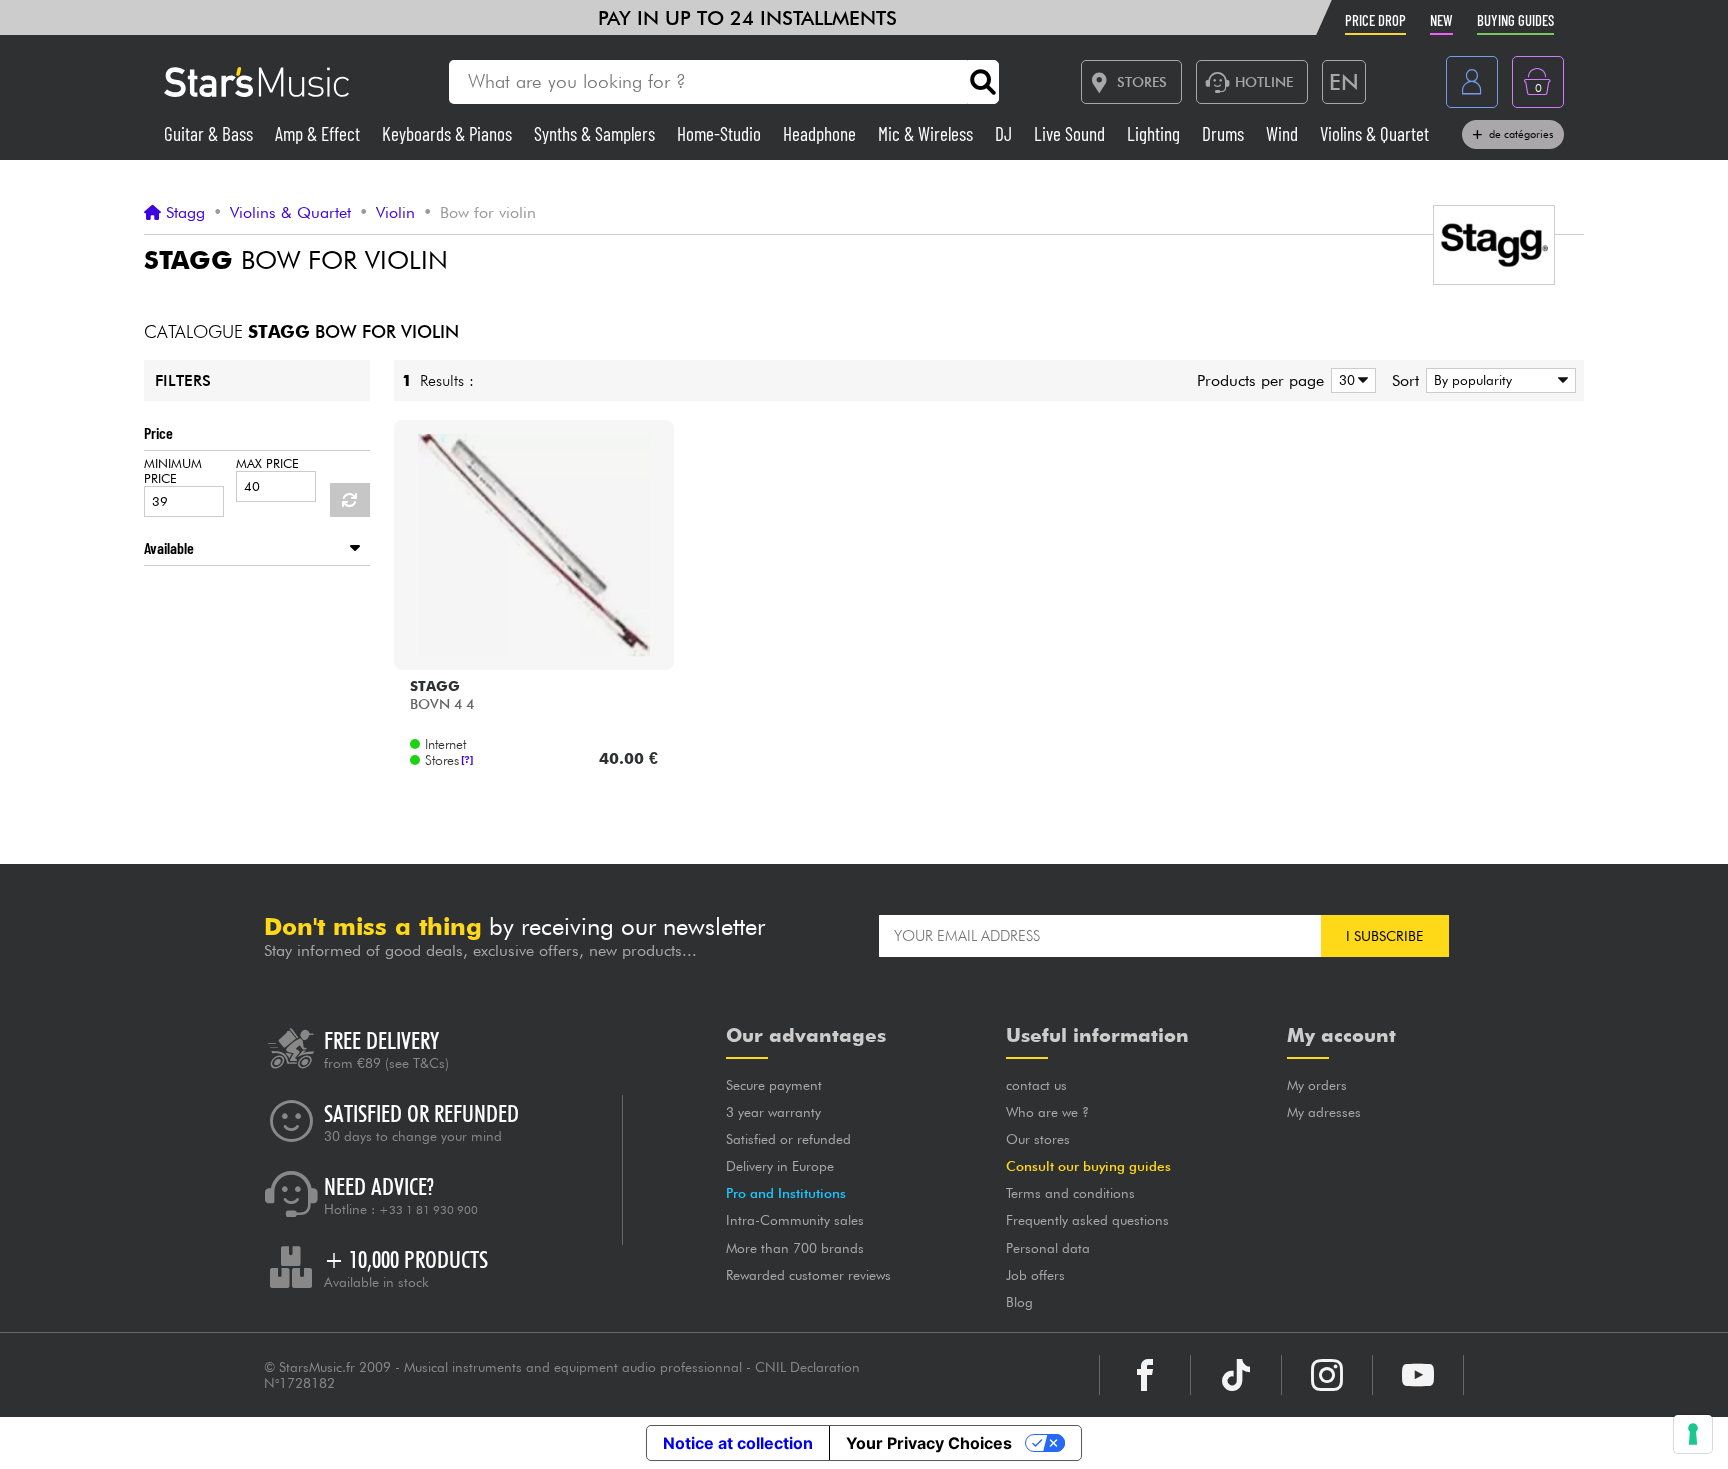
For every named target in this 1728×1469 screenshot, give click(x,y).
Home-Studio (721, 133)
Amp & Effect (319, 133)
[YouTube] (1418, 1375)
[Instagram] (1327, 1375)
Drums (1225, 133)
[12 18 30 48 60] (1350, 380)
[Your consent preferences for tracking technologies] (1693, 1434)
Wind (1284, 133)
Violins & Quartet (1374, 133)
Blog (1019, 1302)
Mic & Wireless (927, 133)
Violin (395, 213)
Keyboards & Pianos (449, 133)
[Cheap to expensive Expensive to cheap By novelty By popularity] (1497, 380)
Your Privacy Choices (929, 1443)
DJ (1005, 133)
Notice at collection (738, 1443)
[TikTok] (1236, 1375)
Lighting (1155, 133)
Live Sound (1071, 133)
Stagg (185, 213)
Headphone (821, 133)
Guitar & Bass (210, 133)
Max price (267, 463)
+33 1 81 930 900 (428, 1210)
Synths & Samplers (596, 133)
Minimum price (173, 471)
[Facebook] (1145, 1375)
